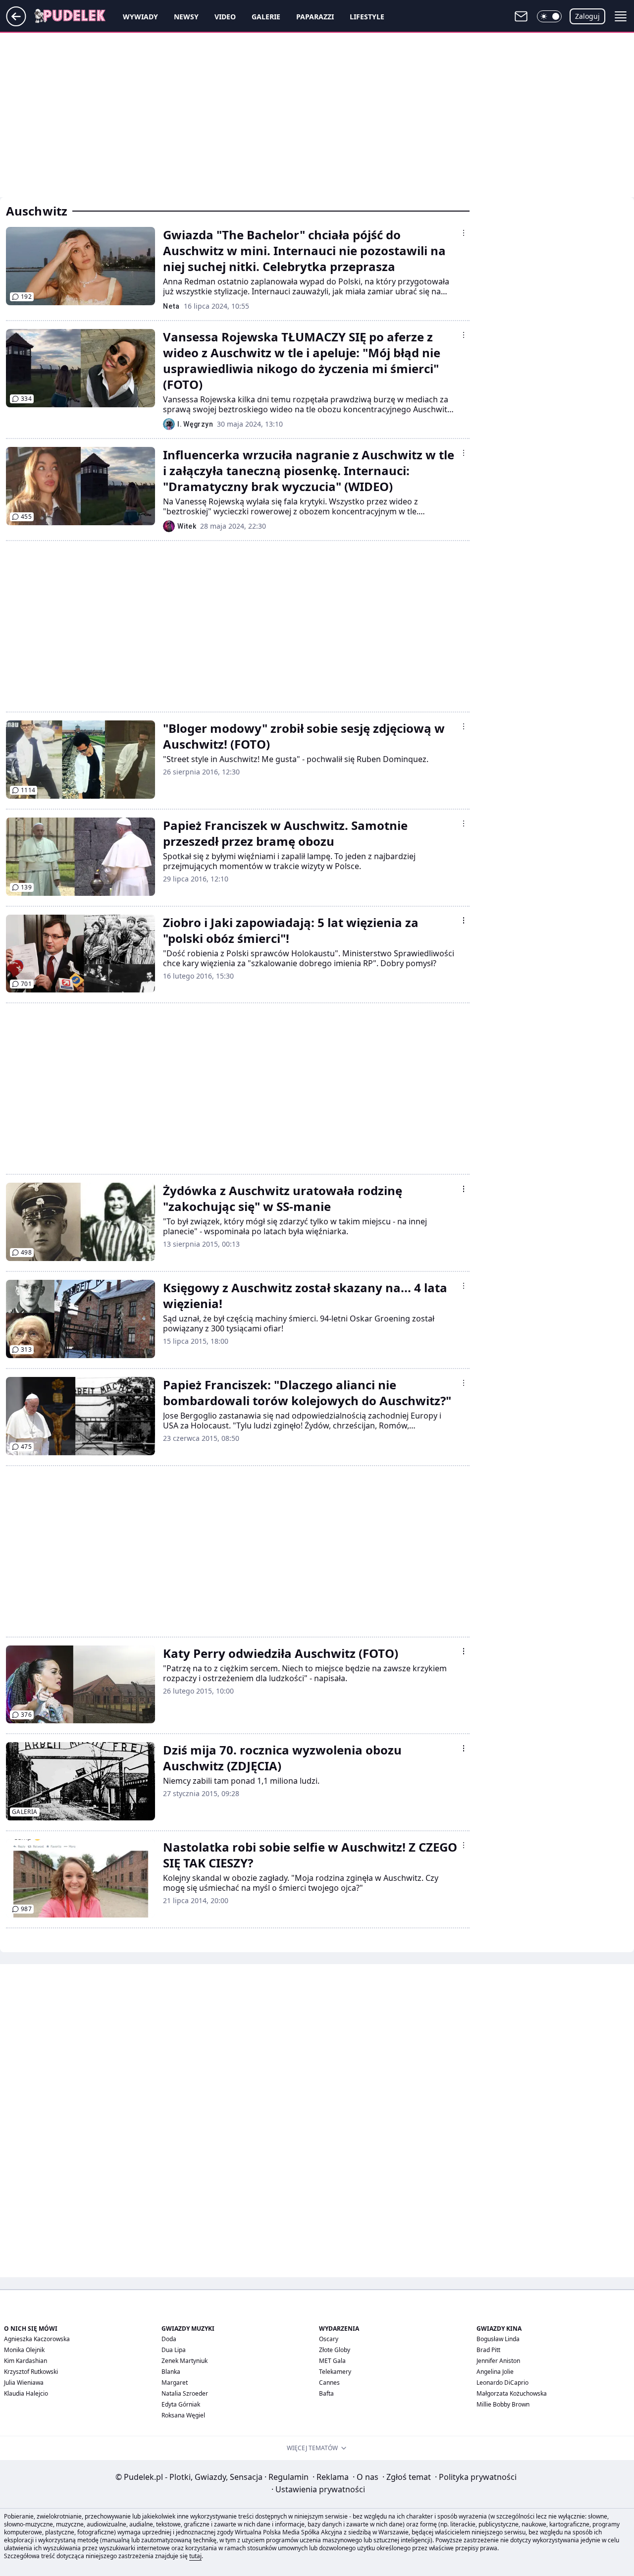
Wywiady (140, 17)
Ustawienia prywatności (318, 2489)
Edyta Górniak (181, 2404)
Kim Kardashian (26, 2361)
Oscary (329, 2339)
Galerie (266, 17)
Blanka (171, 2372)
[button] (549, 16)
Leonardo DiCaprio (502, 2383)
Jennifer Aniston (498, 2361)
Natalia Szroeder (185, 2393)
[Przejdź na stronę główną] (16, 23)
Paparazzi (315, 17)
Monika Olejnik (24, 2350)
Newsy (186, 17)
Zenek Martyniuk (185, 2361)
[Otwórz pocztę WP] (521, 16)
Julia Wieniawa (24, 2383)
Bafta (326, 2393)
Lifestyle (367, 17)
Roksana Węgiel (183, 2415)
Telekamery (335, 2372)
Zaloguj (587, 16)
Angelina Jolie (495, 2372)
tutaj (195, 2556)
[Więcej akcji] (464, 233)
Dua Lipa (174, 2350)
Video (225, 17)
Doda (169, 2339)
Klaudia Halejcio (26, 2393)
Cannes (329, 2383)
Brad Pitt (488, 2350)
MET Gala (332, 2361)
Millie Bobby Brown (503, 2404)
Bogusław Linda (498, 2339)
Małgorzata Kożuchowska (512, 2393)
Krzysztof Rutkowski (31, 2372)
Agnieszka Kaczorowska (37, 2339)
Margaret (175, 2383)
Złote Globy (335, 2350)
